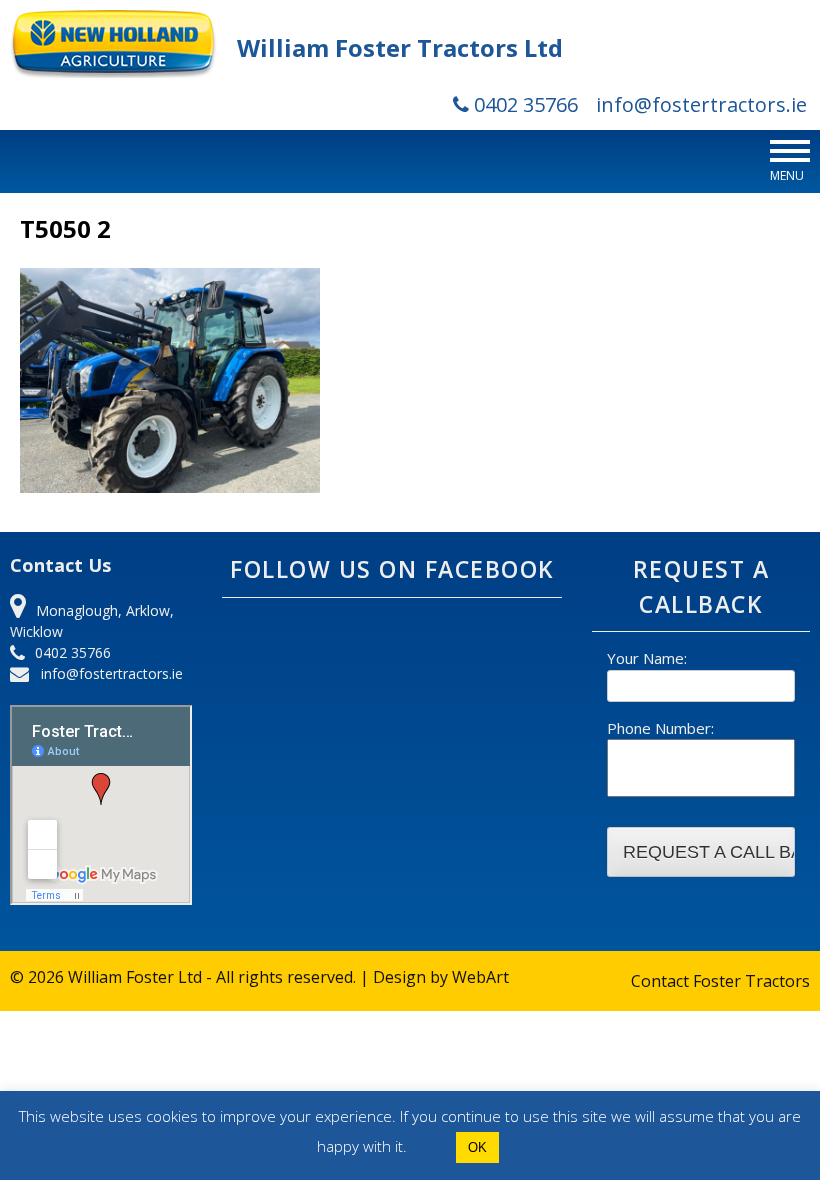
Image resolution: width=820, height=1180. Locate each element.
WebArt (480, 977)
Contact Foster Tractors (720, 981)
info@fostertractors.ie (701, 104)
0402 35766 (523, 104)
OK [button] (477, 1147)
